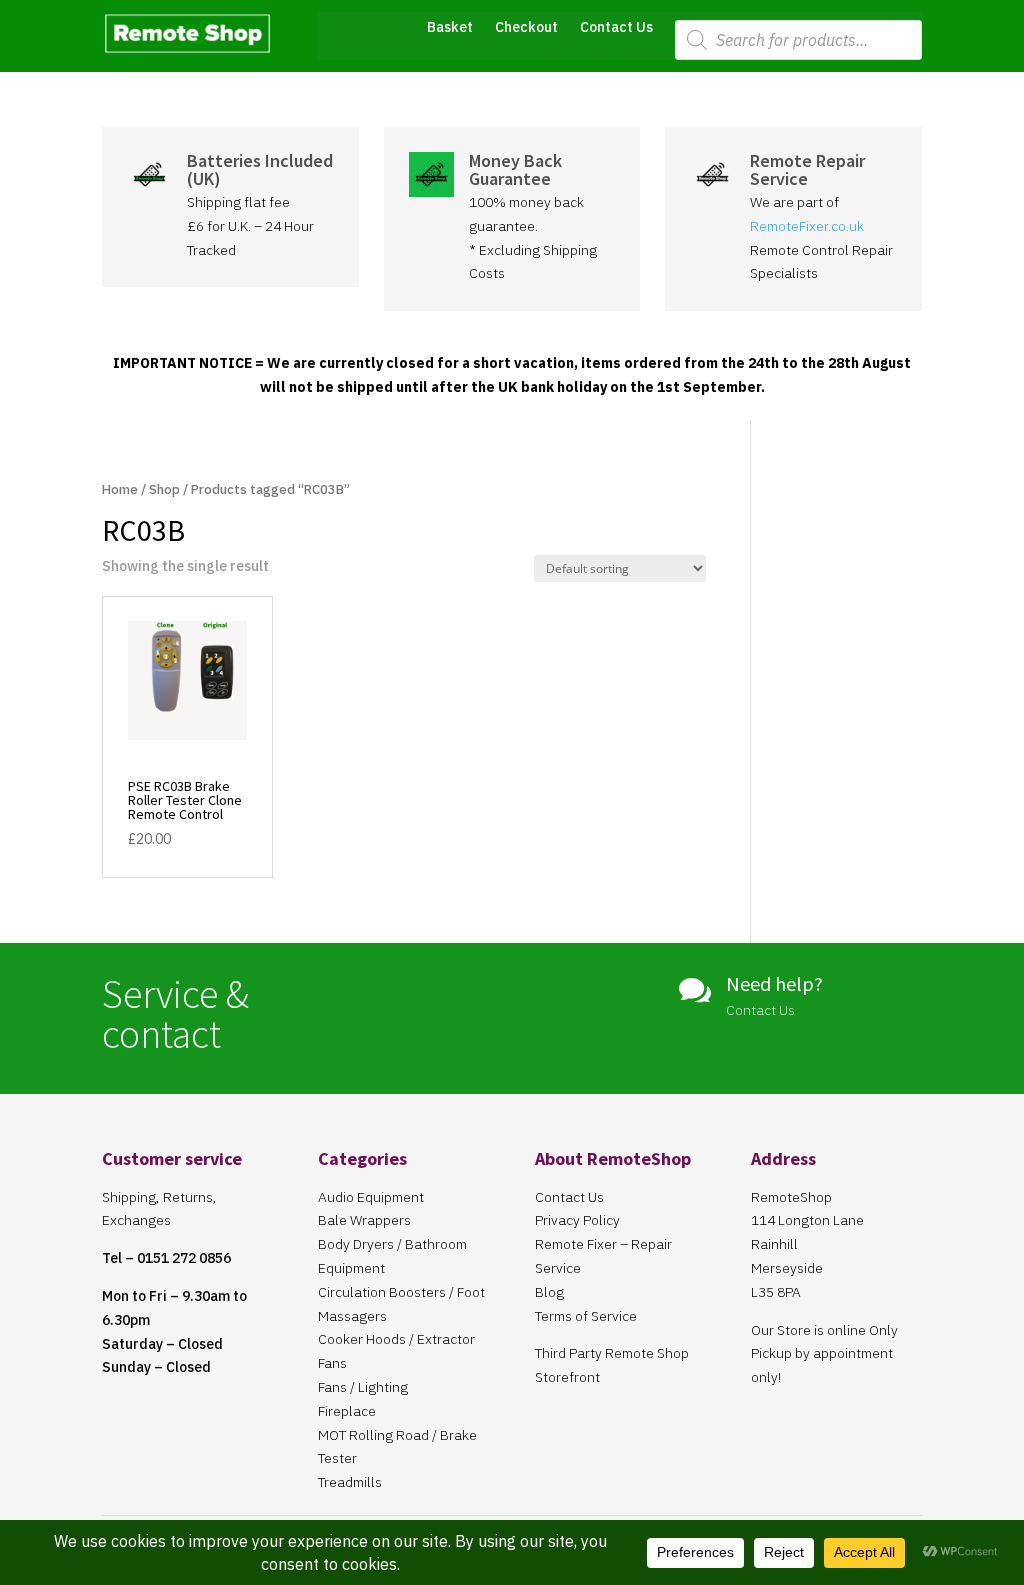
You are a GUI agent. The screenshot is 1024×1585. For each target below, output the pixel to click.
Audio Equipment (371, 1197)
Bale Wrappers (364, 1220)
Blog (549, 1292)
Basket (450, 28)
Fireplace (347, 1411)
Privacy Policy (577, 1220)
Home (120, 489)
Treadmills (350, 1482)
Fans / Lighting (363, 1387)
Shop (164, 489)
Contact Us (616, 28)
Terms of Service (586, 1316)
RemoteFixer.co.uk (807, 226)
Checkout (526, 28)
